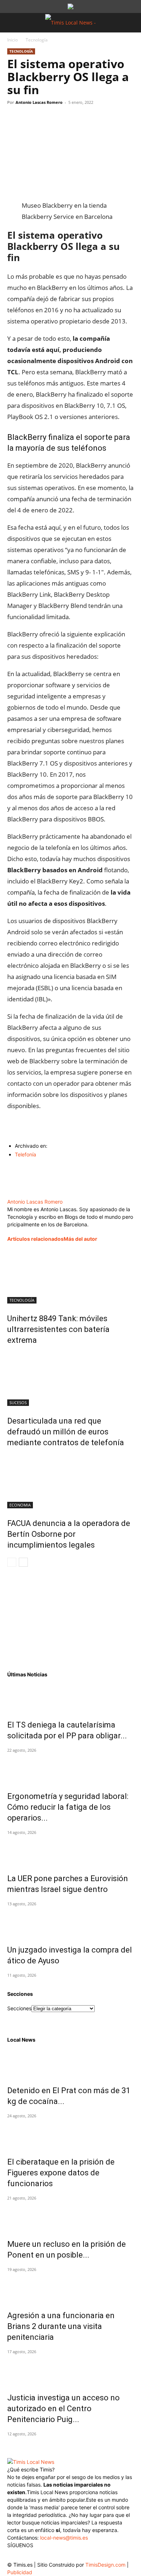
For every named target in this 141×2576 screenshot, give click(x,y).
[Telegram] (64, 119)
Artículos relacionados (35, 1239)
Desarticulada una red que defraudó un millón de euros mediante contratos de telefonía (66, 1432)
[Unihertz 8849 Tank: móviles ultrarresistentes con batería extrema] (70, 1276)
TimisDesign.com (106, 2565)
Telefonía (25, 1154)
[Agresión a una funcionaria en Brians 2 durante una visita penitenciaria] (70, 2288)
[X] (31, 119)
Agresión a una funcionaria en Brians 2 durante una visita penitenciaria (61, 2326)
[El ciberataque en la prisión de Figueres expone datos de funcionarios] (70, 2134)
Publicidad (20, 2572)
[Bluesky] (72, 2554)
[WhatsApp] (48, 119)
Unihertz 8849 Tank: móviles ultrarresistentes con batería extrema (58, 1329)
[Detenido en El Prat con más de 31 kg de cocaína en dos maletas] (70, 2063)
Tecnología (37, 40)
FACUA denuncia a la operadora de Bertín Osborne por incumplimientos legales (69, 1534)
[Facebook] (14, 119)
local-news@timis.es (64, 2538)
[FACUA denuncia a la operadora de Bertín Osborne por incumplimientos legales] (70, 1481)
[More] (81, 119)
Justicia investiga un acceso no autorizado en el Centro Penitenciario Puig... (63, 2409)
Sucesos (18, 1402)
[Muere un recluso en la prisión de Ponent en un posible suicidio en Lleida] (70, 2216)
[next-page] (23, 1562)
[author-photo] (38, 1194)
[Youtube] (57, 2556)
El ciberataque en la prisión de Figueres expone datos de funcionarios (61, 2173)
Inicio (12, 40)
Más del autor (80, 1239)
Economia (20, 1505)
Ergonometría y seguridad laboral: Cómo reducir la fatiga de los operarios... (68, 1807)
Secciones (19, 2008)
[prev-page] (12, 1562)
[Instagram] (28, 2556)
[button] (12, 23)
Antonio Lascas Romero (39, 102)
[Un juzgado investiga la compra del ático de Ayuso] (70, 1922)
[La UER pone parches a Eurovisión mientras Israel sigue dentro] (70, 1851)
